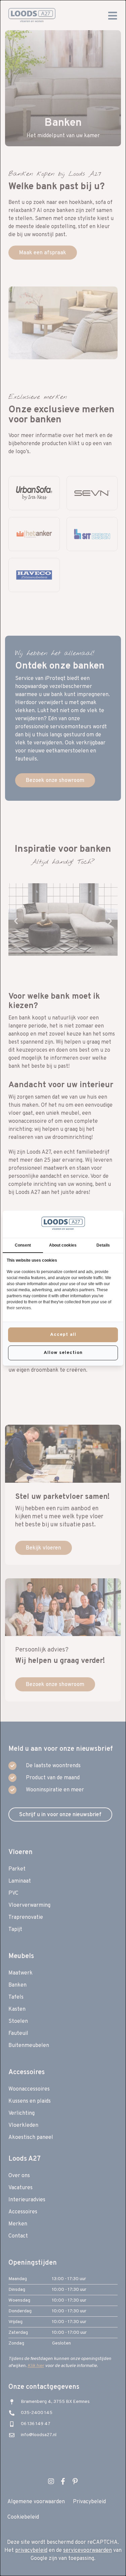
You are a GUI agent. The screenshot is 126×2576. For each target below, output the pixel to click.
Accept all (63, 1335)
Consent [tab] (23, 1245)
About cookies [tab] (63, 1245)
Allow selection (63, 1353)
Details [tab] (103, 1245)
